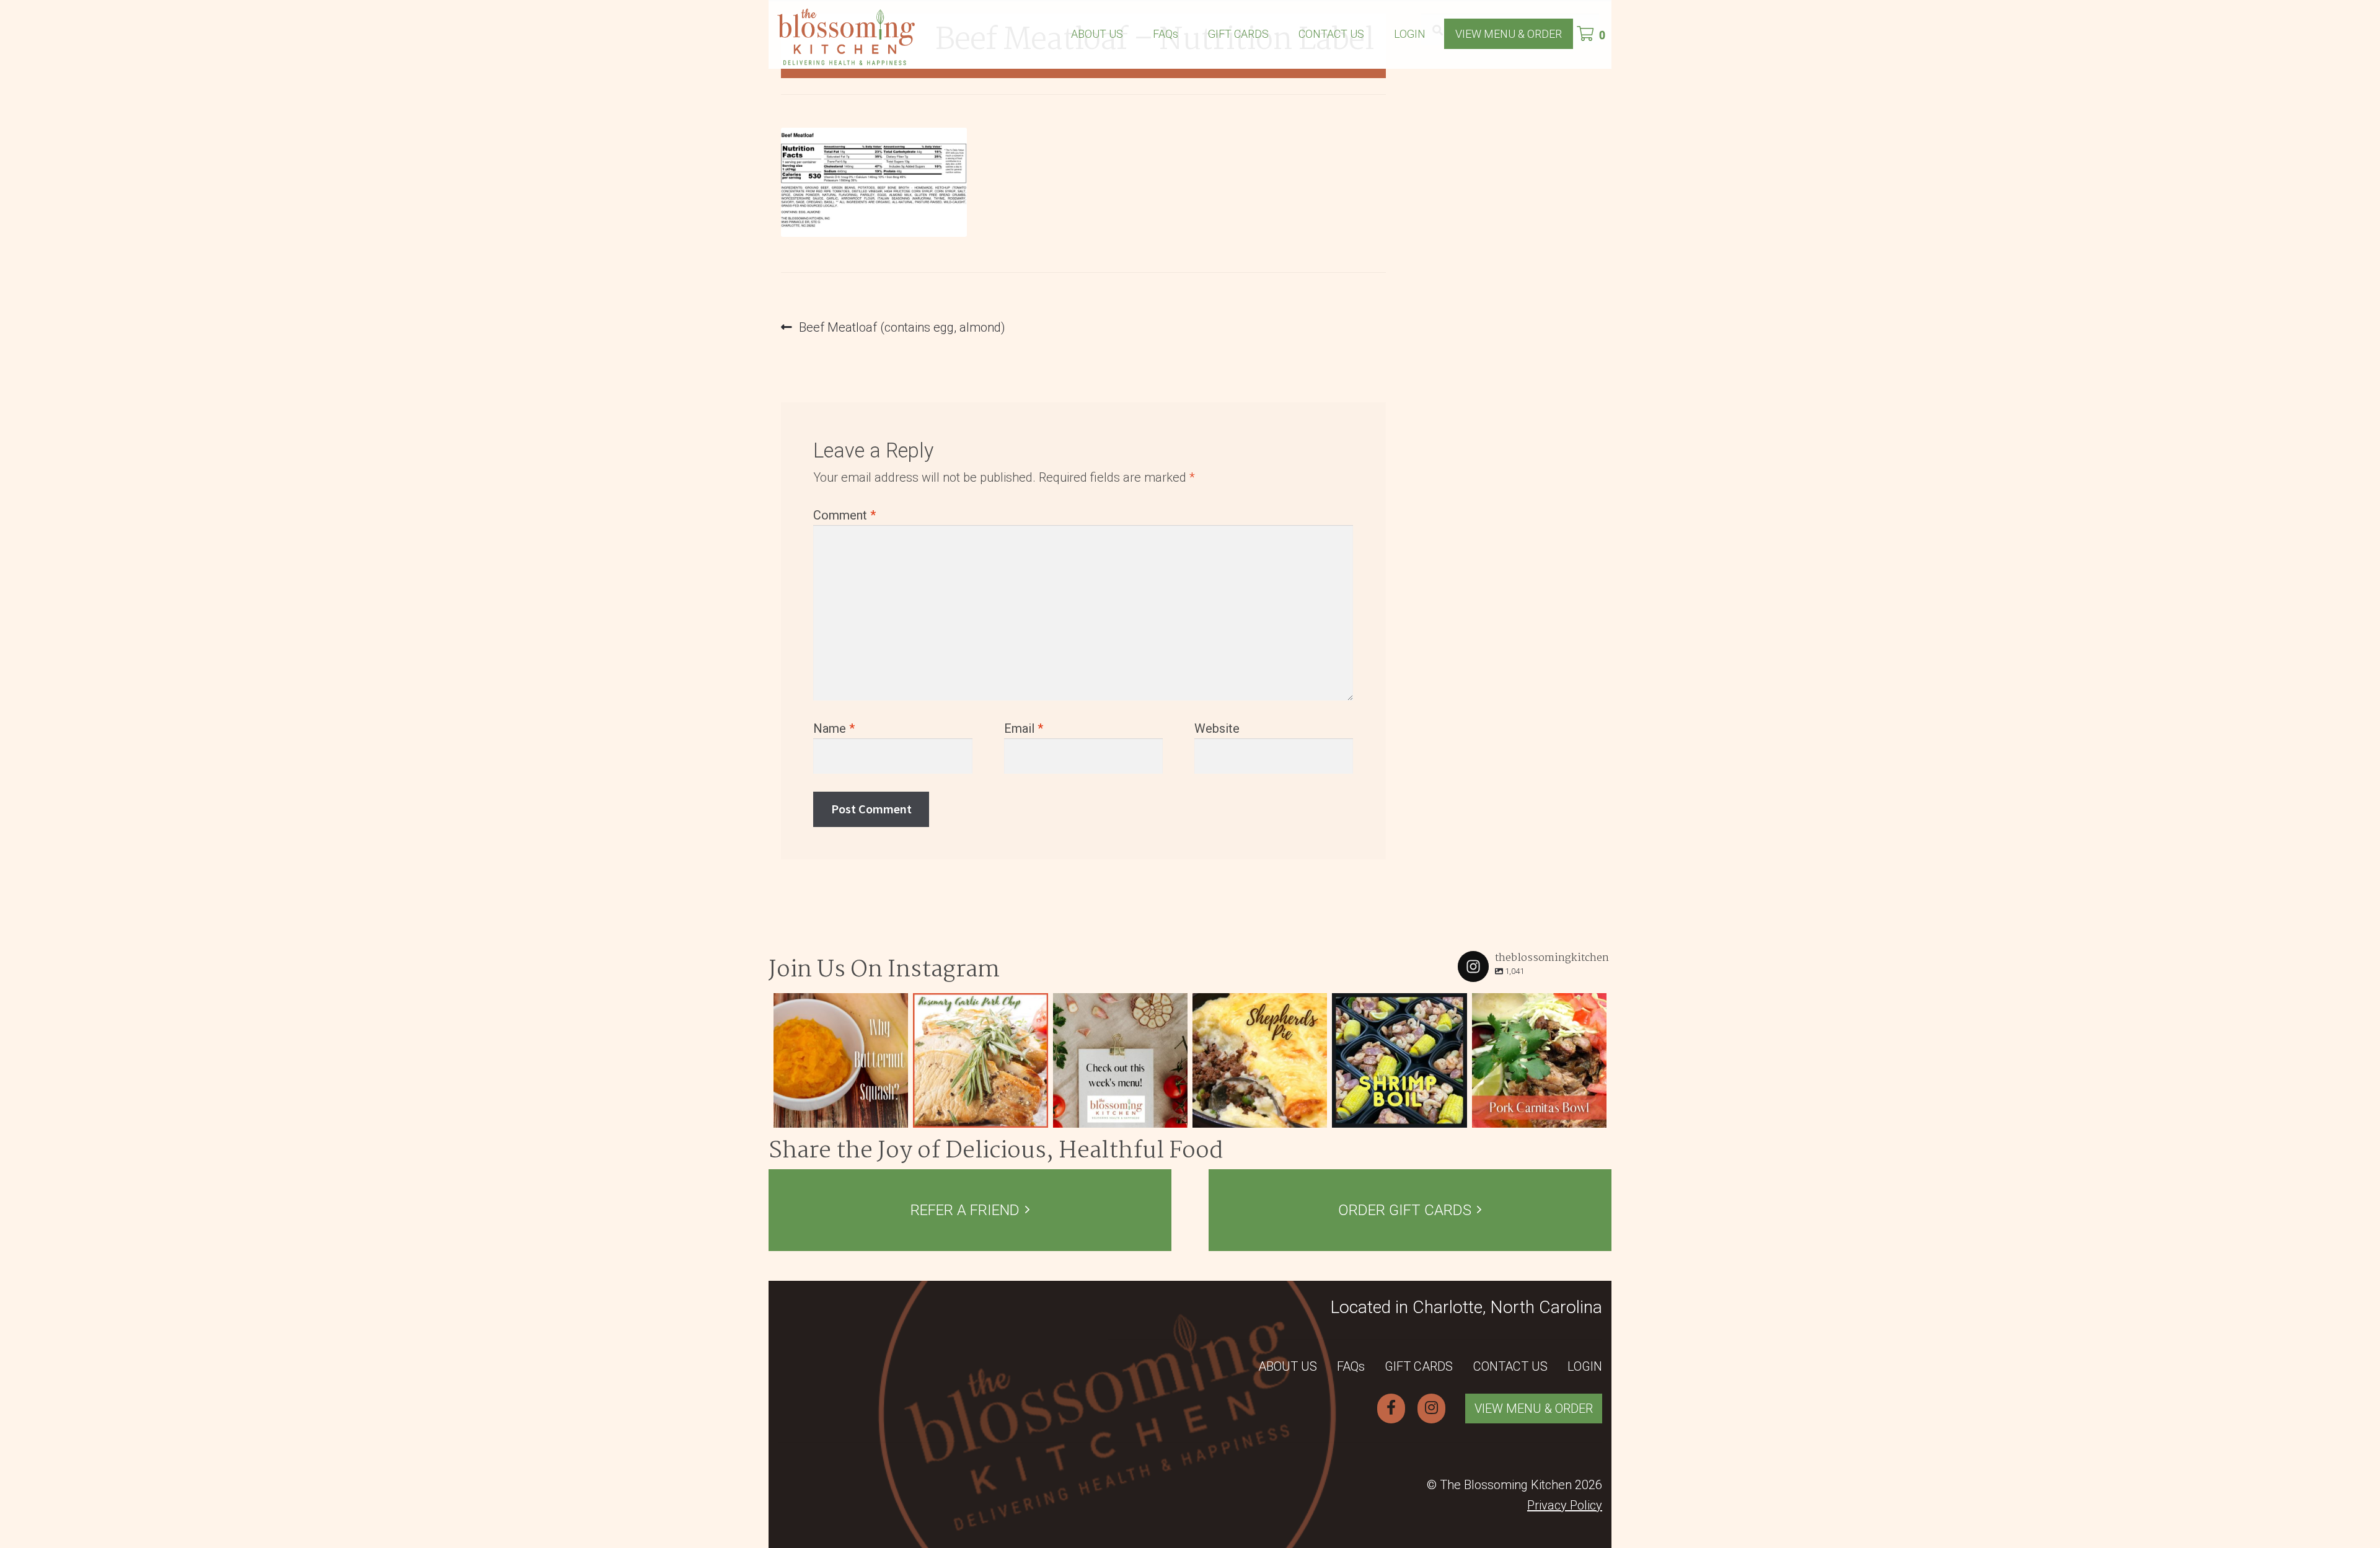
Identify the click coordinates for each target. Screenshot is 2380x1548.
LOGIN (1410, 34)
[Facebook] (1391, 1409)
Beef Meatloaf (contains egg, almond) (902, 328)
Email (1024, 728)
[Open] (841, 1060)
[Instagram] (896, 1116)
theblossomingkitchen (840, 1004)
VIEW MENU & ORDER (1509, 34)
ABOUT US (1097, 34)
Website (1217, 728)
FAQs (1166, 34)
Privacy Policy (1565, 1505)
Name (834, 728)
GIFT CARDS (1238, 34)
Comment (844, 515)
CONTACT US (1331, 34)
